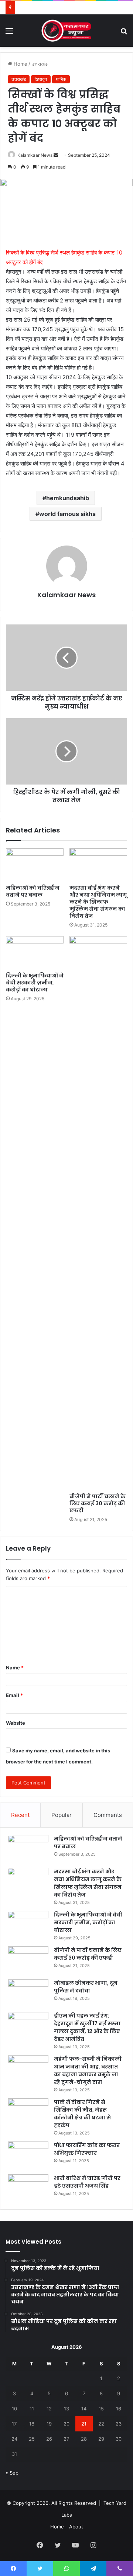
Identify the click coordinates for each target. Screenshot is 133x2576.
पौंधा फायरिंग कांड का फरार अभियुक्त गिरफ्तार (87, 2149)
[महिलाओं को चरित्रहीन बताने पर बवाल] (35, 865)
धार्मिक (61, 79)
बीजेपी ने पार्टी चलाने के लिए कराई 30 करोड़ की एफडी (98, 1503)
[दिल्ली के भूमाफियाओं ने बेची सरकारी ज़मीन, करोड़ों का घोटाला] (35, 952)
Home (20, 64)
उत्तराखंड (40, 64)
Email (14, 1695)
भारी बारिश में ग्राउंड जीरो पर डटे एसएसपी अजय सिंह (87, 2182)
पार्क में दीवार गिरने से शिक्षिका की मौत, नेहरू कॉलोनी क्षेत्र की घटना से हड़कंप (82, 2114)
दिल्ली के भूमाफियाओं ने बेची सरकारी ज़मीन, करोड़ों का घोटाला (35, 983)
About (76, 2527)
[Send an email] (56, 155)
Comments (108, 1815)
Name (15, 1668)
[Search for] (124, 33)
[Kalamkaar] (66, 31)
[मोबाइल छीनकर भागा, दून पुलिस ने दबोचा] (28, 1993)
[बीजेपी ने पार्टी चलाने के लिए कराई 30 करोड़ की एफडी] (98, 1213)
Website (16, 1723)
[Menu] (9, 33)
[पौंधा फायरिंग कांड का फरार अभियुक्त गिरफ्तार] (28, 2155)
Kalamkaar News (35, 155)
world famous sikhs (67, 514)
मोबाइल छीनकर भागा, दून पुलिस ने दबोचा (86, 1987)
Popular (62, 1815)
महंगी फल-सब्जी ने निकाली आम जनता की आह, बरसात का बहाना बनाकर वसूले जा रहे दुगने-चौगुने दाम (88, 2071)
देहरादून (41, 79)
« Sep (12, 2473)
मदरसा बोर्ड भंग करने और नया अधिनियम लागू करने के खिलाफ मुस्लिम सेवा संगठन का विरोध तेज (98, 902)
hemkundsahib (68, 498)
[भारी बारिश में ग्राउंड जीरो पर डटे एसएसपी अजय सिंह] (28, 2188)
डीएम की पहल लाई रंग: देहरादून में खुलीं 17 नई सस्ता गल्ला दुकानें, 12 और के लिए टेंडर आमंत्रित (87, 2027)
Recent (20, 1815)
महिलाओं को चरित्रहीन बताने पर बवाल (33, 891)
